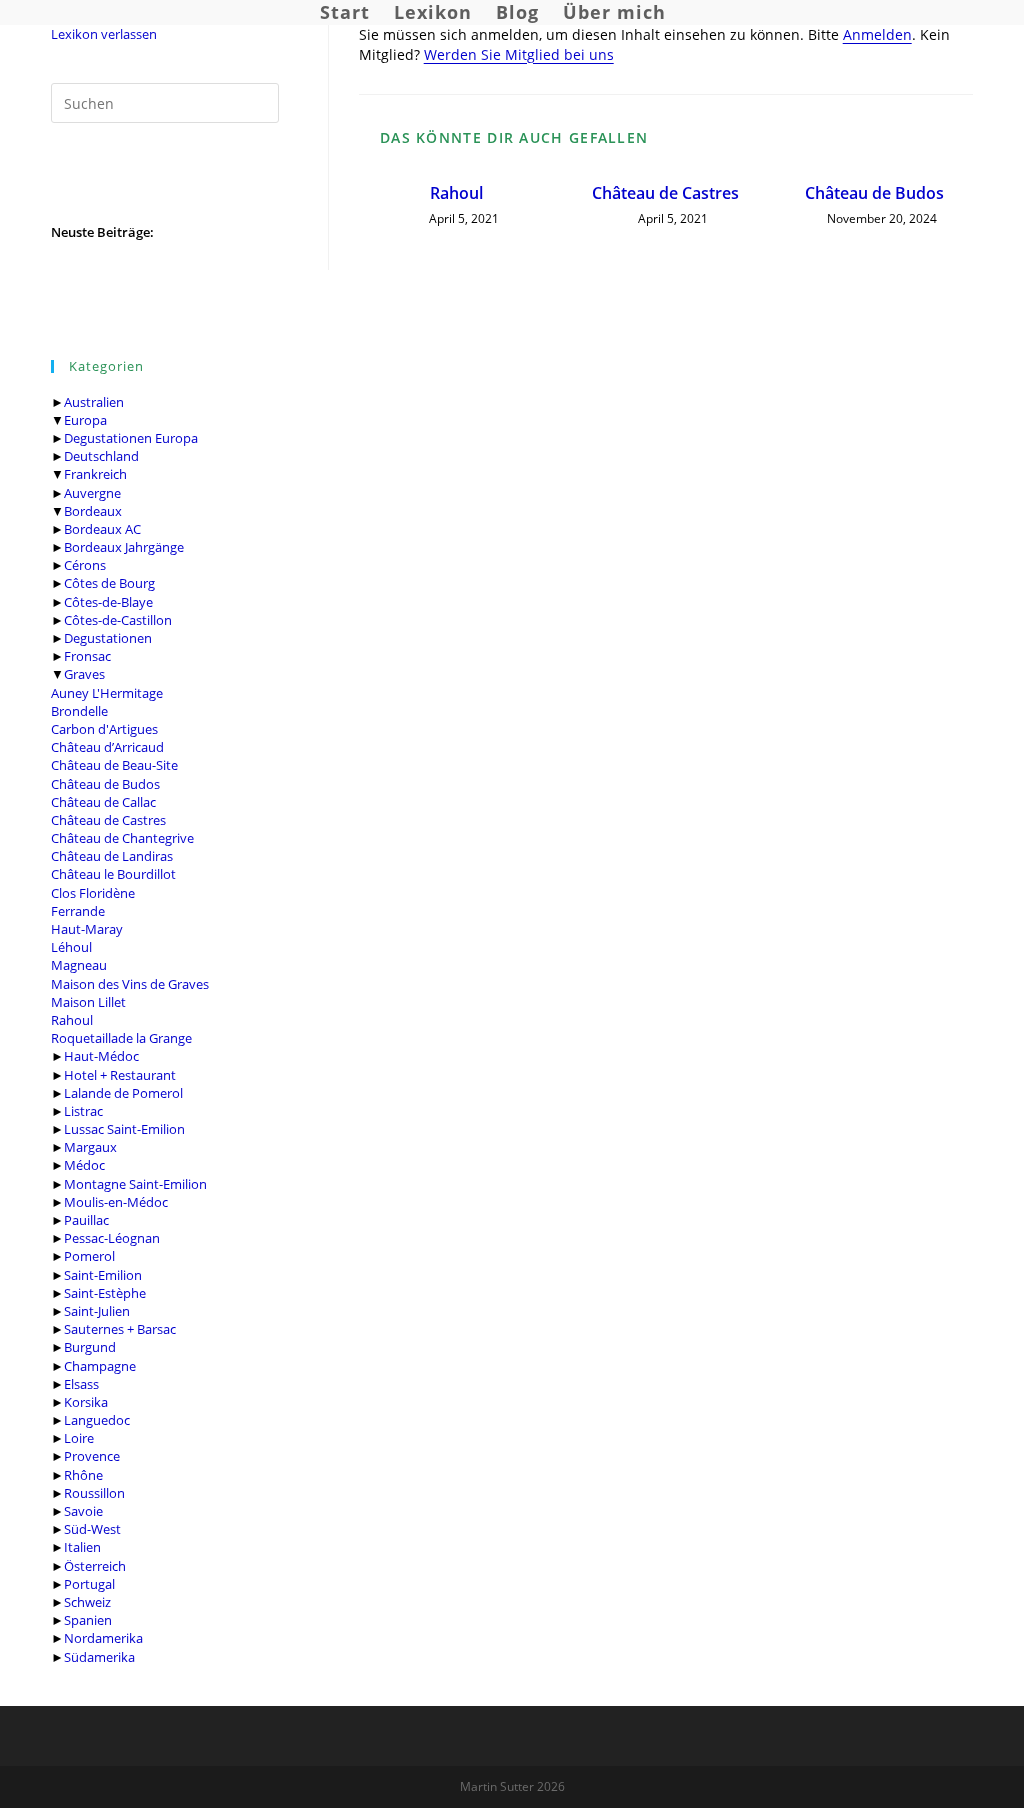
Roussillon (94, 1493)
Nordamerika (103, 1638)
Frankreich (95, 474)
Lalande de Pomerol (123, 1093)
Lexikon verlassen (104, 34)
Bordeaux (93, 511)
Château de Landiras (112, 856)
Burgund (90, 1347)
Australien (94, 402)
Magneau (79, 965)
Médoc (84, 1165)
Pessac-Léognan (112, 1238)
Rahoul (72, 1020)
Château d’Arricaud (107, 747)
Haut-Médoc (101, 1056)
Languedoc (97, 1420)
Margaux (90, 1147)
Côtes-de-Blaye (108, 602)
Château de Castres (108, 820)
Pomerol (89, 1256)
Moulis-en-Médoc (116, 1202)
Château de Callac (103, 802)
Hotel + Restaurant (120, 1075)
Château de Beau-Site (114, 765)
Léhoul (71, 947)
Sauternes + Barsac (120, 1329)
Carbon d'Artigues (104, 729)
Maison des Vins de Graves (130, 984)
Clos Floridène (93, 893)
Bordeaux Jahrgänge (124, 547)
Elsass (81, 1384)
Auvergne (92, 493)
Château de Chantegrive (122, 838)
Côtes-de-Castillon (118, 620)
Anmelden (877, 34)
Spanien (88, 1620)
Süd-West (92, 1529)
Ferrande (78, 911)
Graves (84, 674)
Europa (85, 420)
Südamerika (99, 1657)
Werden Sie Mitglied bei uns (519, 54)
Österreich (95, 1566)
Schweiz (87, 1602)
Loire (79, 1438)
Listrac (83, 1111)
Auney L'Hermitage (107, 693)
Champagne (100, 1366)
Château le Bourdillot (113, 874)
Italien (82, 1547)
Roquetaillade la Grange (121, 1038)
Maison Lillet (88, 1002)
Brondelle (79, 711)
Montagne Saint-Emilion (135, 1184)
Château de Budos (105, 784)
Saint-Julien (97, 1311)
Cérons (85, 565)
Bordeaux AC (102, 529)
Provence (92, 1456)
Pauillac (86, 1220)
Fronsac (87, 656)
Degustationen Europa (131, 438)
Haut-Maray (87, 929)
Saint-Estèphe (105, 1293)
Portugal (89, 1584)
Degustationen (108, 638)
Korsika (86, 1402)
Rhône (83, 1475)
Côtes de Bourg (109, 583)
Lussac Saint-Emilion (124, 1129)
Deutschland (101, 456)
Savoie (83, 1511)
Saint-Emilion (103, 1275)
